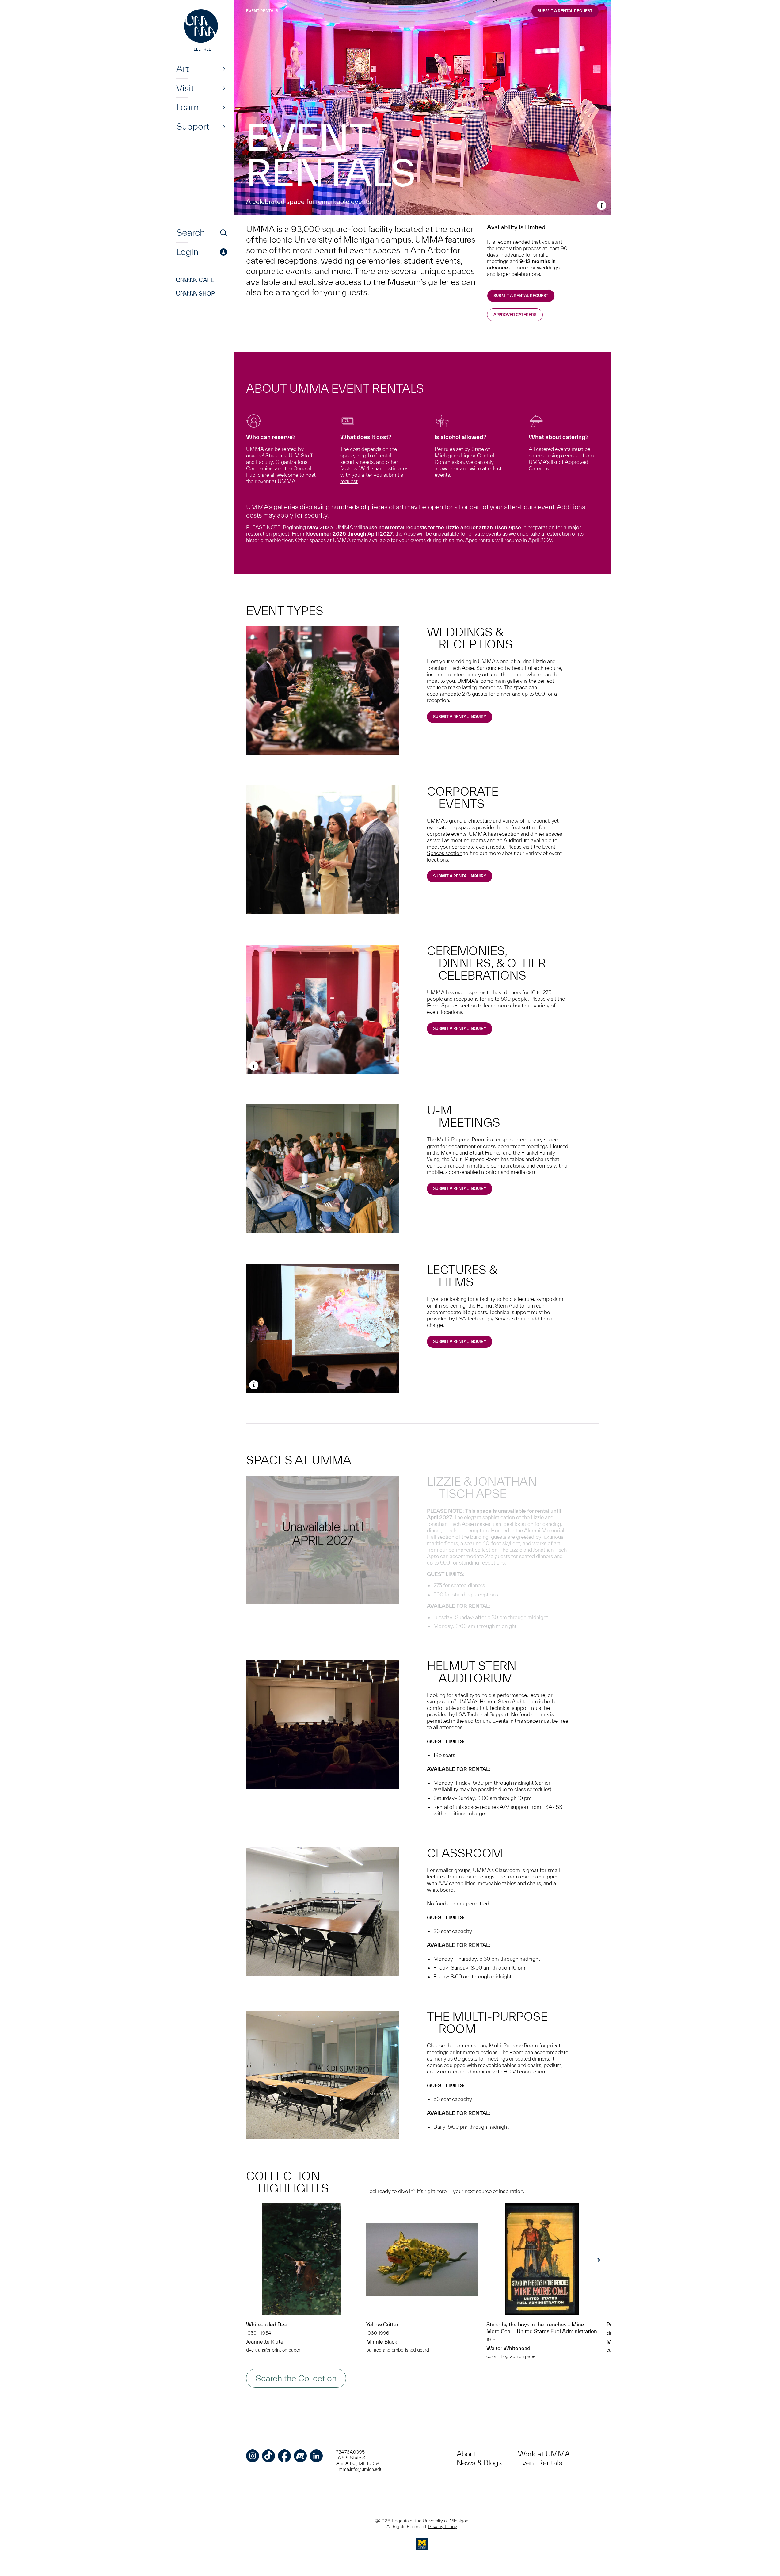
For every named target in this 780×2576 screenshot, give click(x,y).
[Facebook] (284, 2456)
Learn (187, 107)
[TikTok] (268, 2456)
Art (183, 69)
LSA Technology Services (485, 1319)
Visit (185, 88)
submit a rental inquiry (460, 1028)
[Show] (224, 69)
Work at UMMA (544, 2454)
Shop (196, 293)
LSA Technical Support (482, 1714)
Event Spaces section (452, 1005)
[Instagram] (253, 2456)
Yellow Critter (382, 2324)
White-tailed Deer (268, 2324)
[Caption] (602, 205)
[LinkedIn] (316, 2456)
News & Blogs (479, 2463)
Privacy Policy (442, 2526)
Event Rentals (262, 11)
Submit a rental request (521, 296)
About (466, 2454)
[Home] (202, 31)
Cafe (195, 280)
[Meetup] (300, 2456)
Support (193, 127)
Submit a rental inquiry (460, 717)
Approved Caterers (515, 315)
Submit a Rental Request (565, 11)
